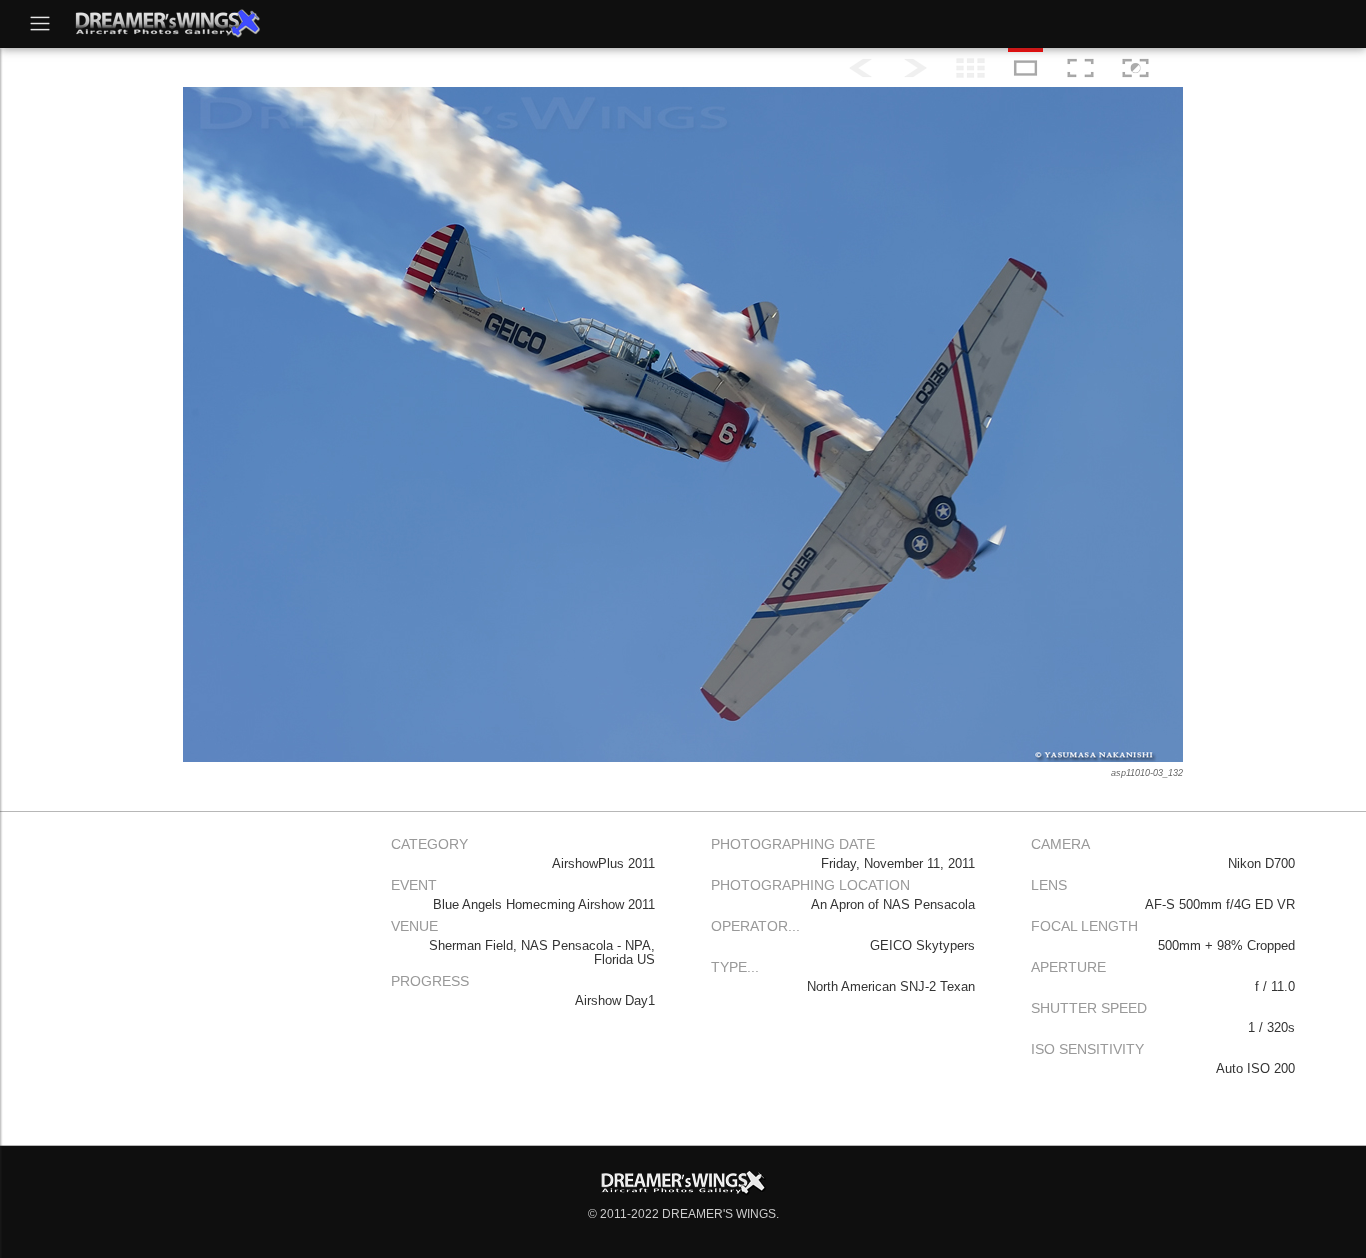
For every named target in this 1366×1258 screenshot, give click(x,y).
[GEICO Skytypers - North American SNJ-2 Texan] (1080, 68)
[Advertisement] (203, 968)
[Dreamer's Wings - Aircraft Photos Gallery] (167, 22)
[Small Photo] (1025, 68)
